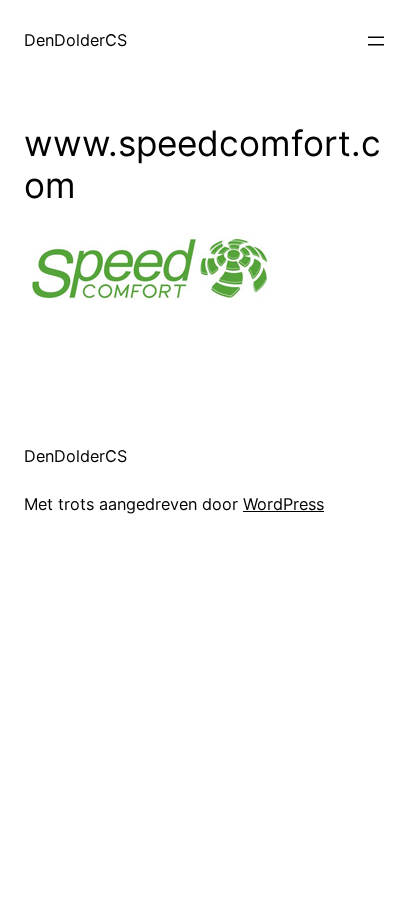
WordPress (283, 504)
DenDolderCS (75, 40)
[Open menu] (376, 41)
